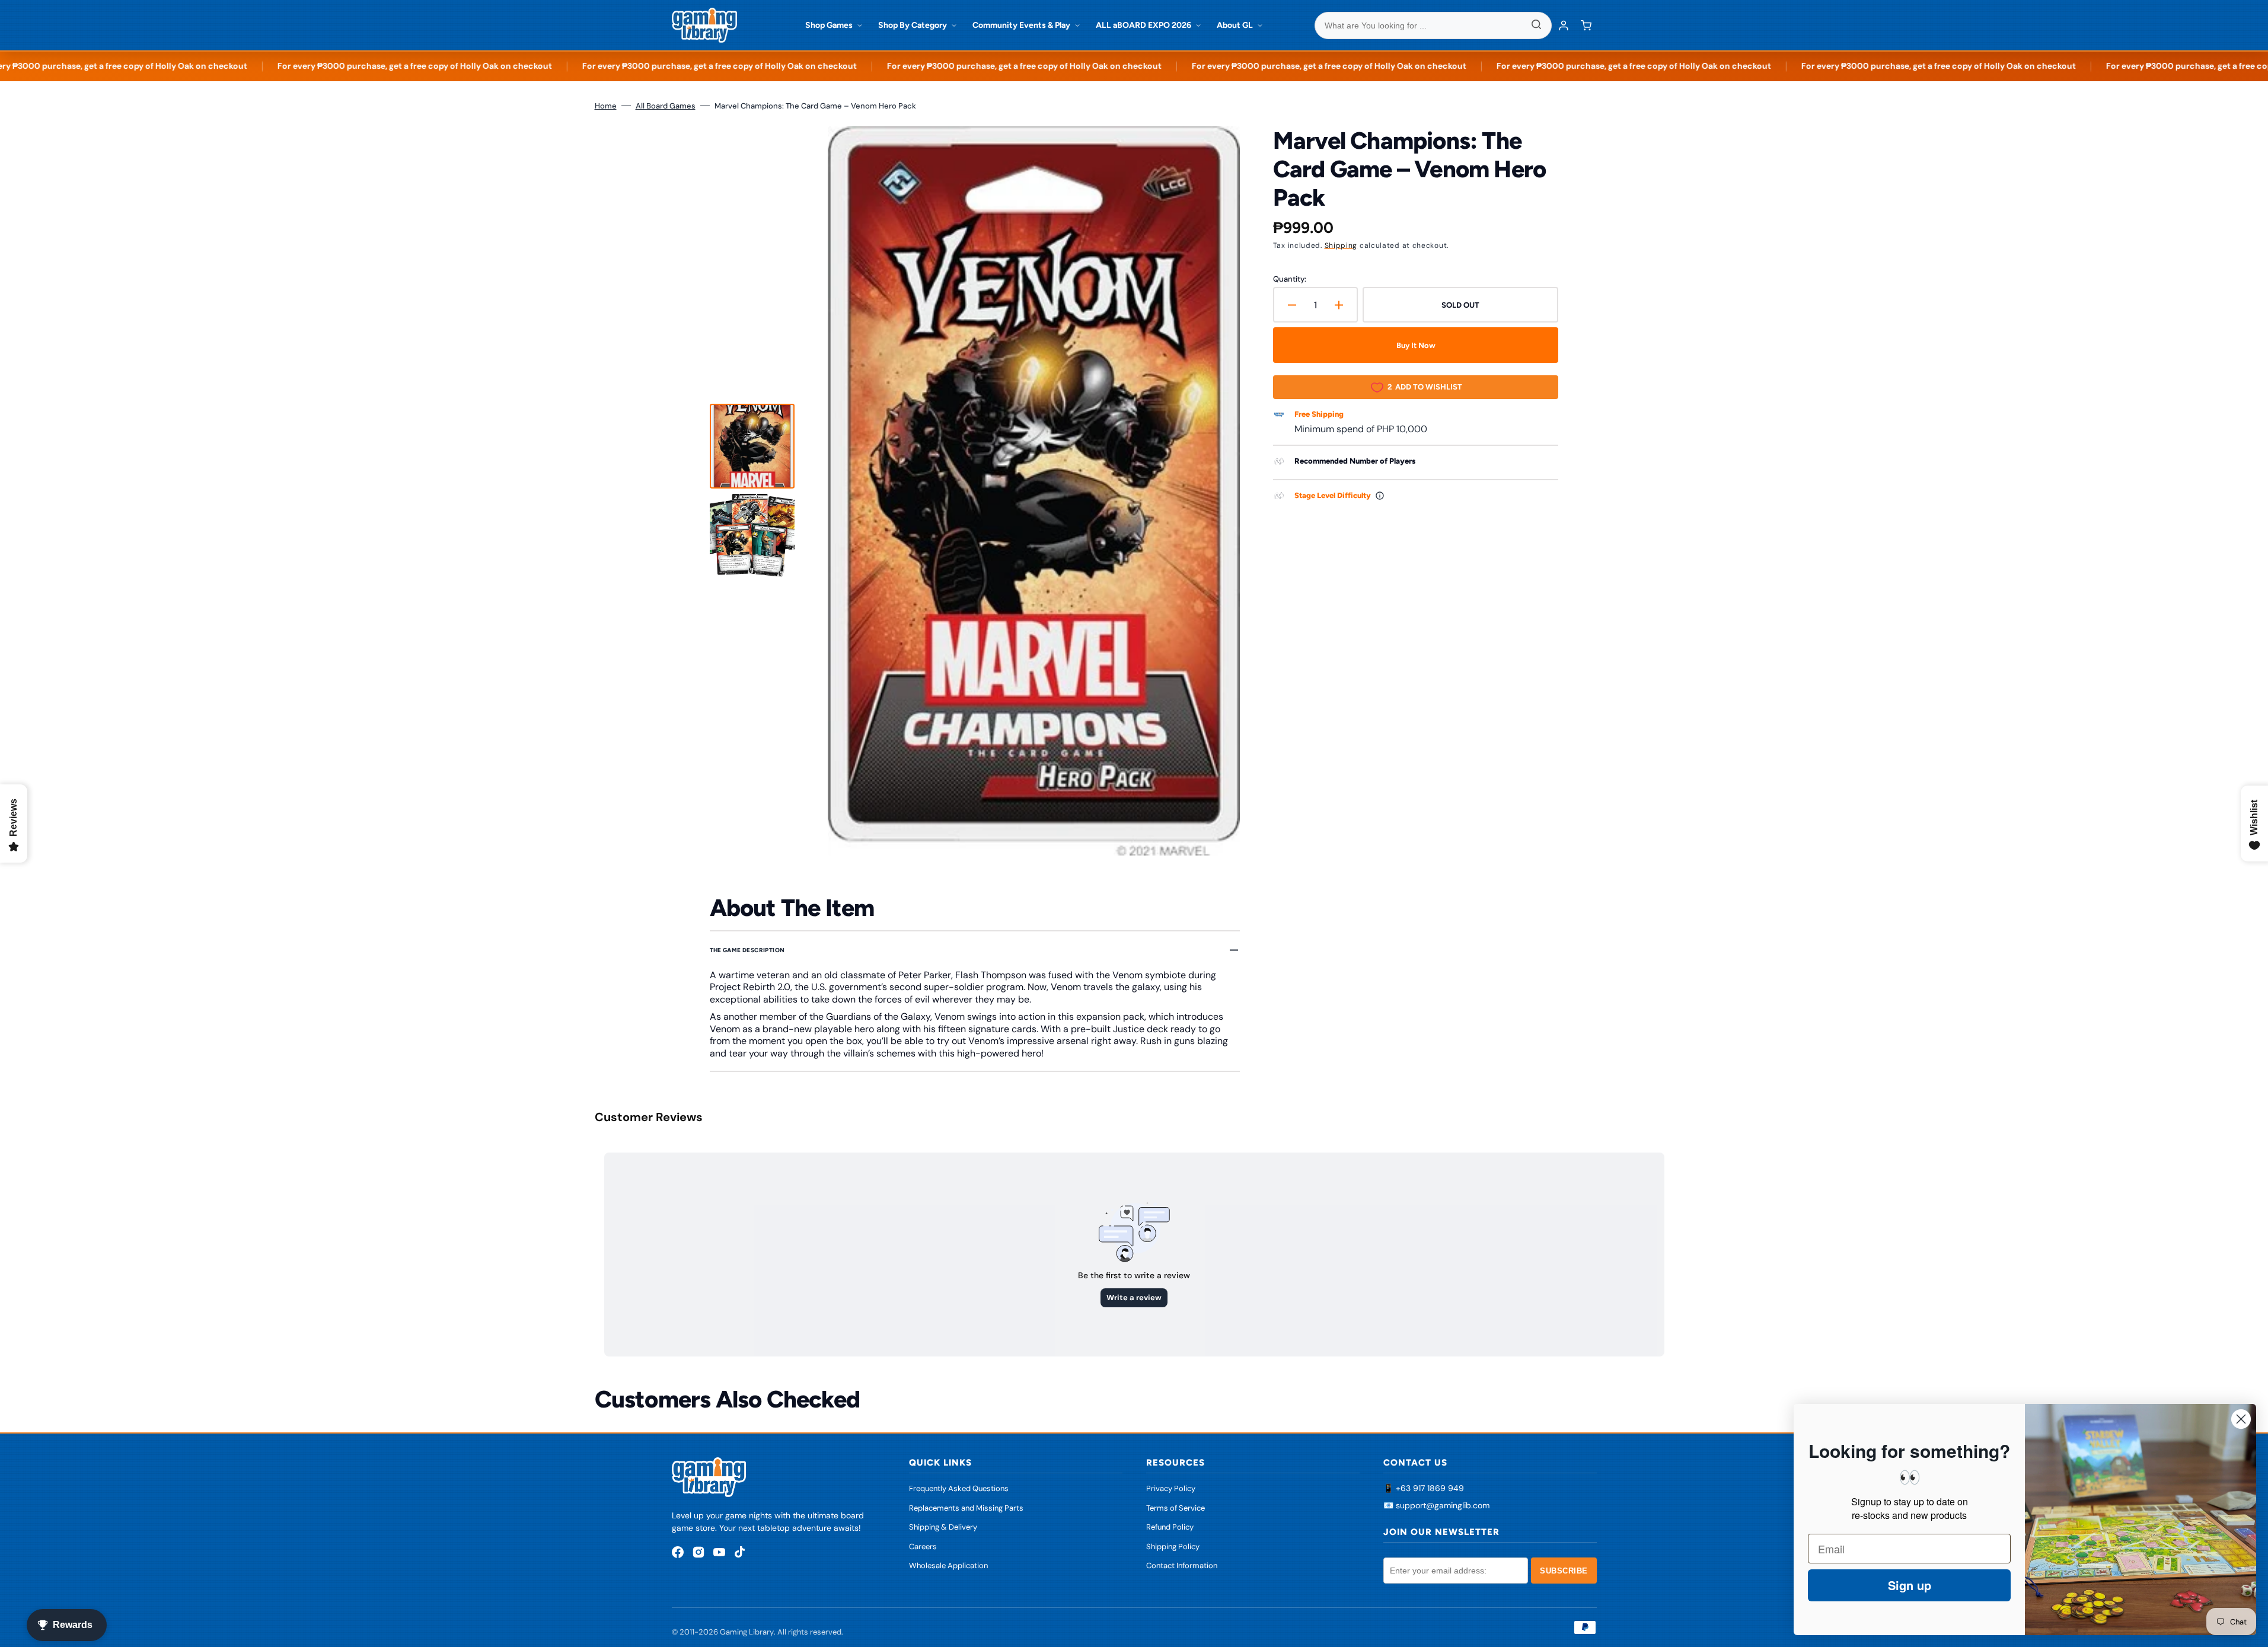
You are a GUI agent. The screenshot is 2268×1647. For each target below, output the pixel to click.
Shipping (1341, 245)
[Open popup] (1380, 496)
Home (606, 106)
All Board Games (666, 106)
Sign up (1910, 1585)
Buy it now (1416, 345)
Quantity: (1290, 279)
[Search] (1536, 25)
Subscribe (1564, 1571)
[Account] (1564, 25)
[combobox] (1433, 25)
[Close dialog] (2241, 1419)
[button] (1586, 25)
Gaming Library (747, 1632)
